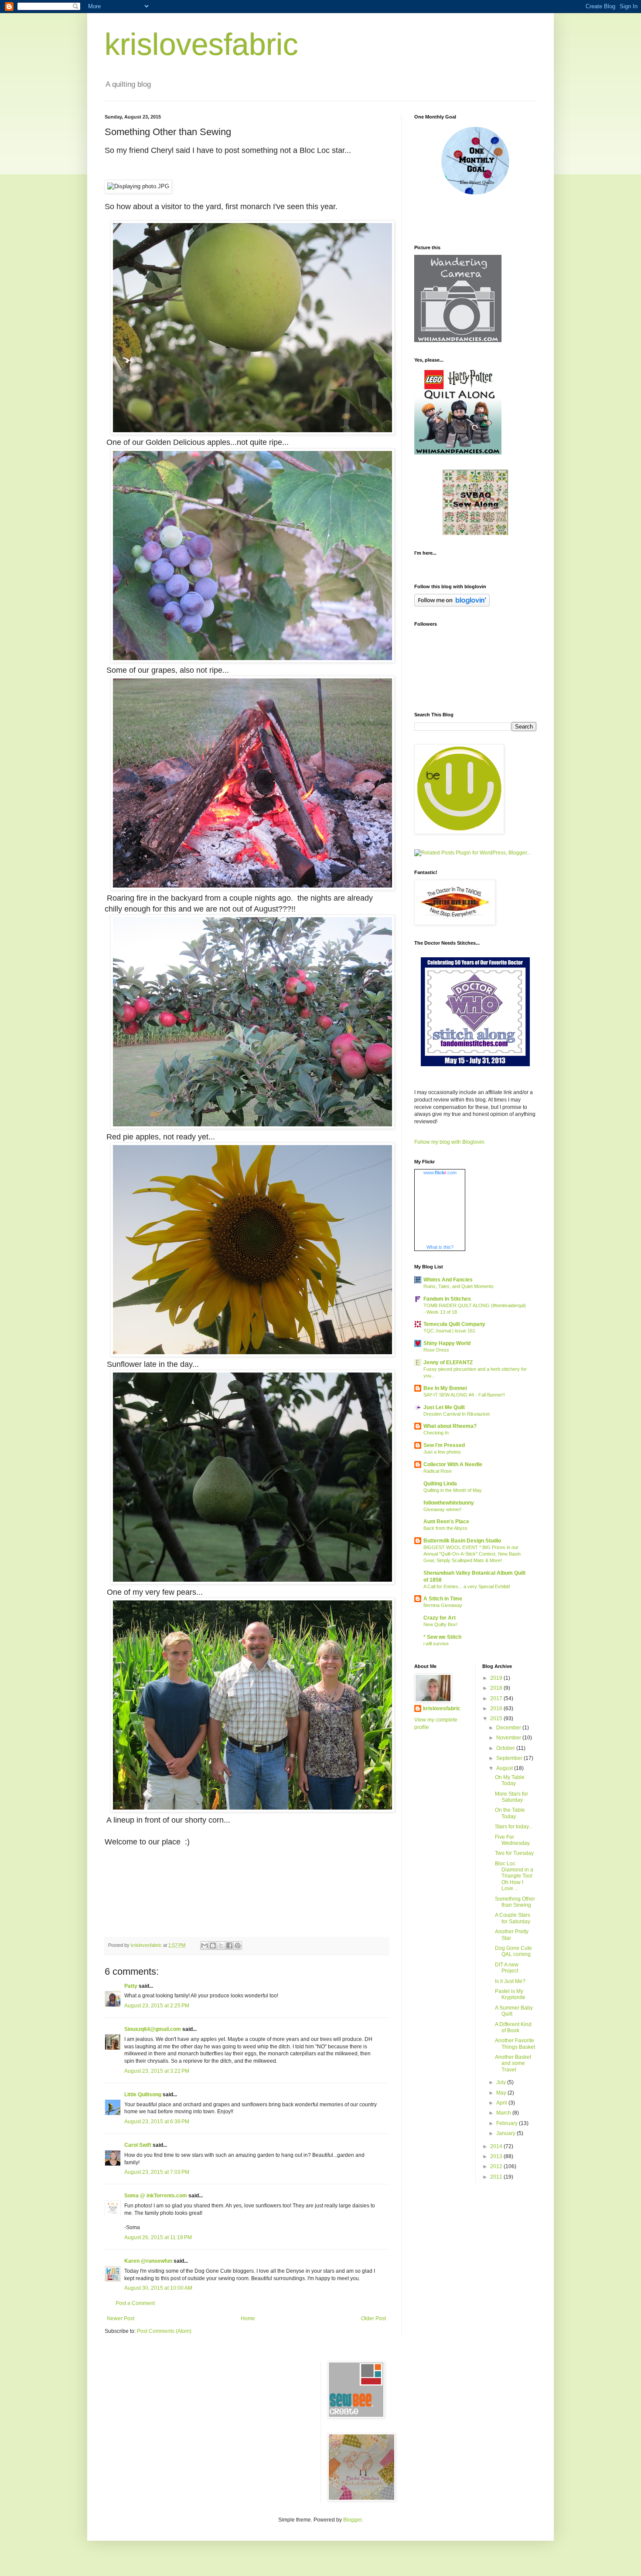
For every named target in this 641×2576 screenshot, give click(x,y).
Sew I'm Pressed (444, 1445)
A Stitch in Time (443, 1599)
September (510, 1758)
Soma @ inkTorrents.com (156, 2196)
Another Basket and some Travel (513, 2063)
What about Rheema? (450, 1426)
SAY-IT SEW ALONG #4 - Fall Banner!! (464, 1395)
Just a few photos (442, 1452)
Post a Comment (135, 2303)
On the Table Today (510, 1813)
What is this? (440, 1247)
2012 (497, 2166)
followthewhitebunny (449, 1503)
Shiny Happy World (447, 1343)
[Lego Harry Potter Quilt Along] (458, 453)
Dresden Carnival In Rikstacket (457, 1414)
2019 (497, 1678)
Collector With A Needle (453, 1464)
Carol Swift (138, 2145)
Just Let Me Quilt (444, 1407)
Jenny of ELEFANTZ (448, 1363)
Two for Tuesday (514, 1853)
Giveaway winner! (442, 1509)
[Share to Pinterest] (238, 1946)
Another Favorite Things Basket (515, 2044)
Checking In (436, 1433)
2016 (497, 1708)
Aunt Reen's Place (446, 1522)
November (509, 1738)
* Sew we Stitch (442, 1637)
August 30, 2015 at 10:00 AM (158, 2288)
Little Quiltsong (143, 2095)
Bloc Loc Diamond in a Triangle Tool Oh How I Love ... (514, 1876)
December (509, 1728)
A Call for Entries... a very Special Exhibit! (467, 1586)
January (506, 2133)
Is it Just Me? (510, 1981)
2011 (497, 2177)
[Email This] (205, 1946)
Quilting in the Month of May (453, 1490)
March (504, 2113)
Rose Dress (436, 1350)
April (502, 2103)
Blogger (352, 2520)
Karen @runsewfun (148, 2261)
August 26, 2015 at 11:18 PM (158, 2237)
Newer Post (121, 2318)
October (506, 1748)
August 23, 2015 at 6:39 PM (157, 2122)
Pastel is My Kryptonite (510, 1994)
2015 (497, 1718)
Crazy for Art (440, 1618)
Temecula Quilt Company (454, 1324)
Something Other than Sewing (515, 1902)
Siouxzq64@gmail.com (153, 2029)
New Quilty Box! (440, 1624)
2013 (497, 2156)
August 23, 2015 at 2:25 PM (157, 2006)
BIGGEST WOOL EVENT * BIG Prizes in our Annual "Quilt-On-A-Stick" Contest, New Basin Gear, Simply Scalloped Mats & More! (472, 1554)
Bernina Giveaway (443, 1605)
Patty (131, 1986)
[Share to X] (221, 1946)
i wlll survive (436, 1644)
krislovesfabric (201, 44)
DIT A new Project (507, 1968)
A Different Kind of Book (513, 2027)
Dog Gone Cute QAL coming (513, 1951)
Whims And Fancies (448, 1280)
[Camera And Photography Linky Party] (458, 340)
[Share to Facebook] (229, 1946)
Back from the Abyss (445, 1528)
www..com (440, 1173)
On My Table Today (510, 1780)
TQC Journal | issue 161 (449, 1331)
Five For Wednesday (512, 1840)
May (502, 2093)
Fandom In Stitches (447, 1299)
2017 (497, 1698)
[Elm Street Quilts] (475, 195)
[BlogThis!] (213, 1946)
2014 (497, 2146)
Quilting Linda (440, 1484)
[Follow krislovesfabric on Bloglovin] (452, 605)
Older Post (373, 2318)
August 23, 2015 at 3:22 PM (157, 2071)
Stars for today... (514, 1827)
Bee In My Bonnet (445, 1388)
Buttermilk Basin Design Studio (462, 1541)
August (505, 1768)
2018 (497, 1688)
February (508, 2123)
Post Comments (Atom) (164, 2331)
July (502, 2082)
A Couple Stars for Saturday (513, 1918)
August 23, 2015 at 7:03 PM (157, 2172)
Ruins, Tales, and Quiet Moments (459, 1286)
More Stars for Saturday (511, 1797)
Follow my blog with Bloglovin (449, 1142)
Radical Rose (438, 1471)
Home (248, 2318)
